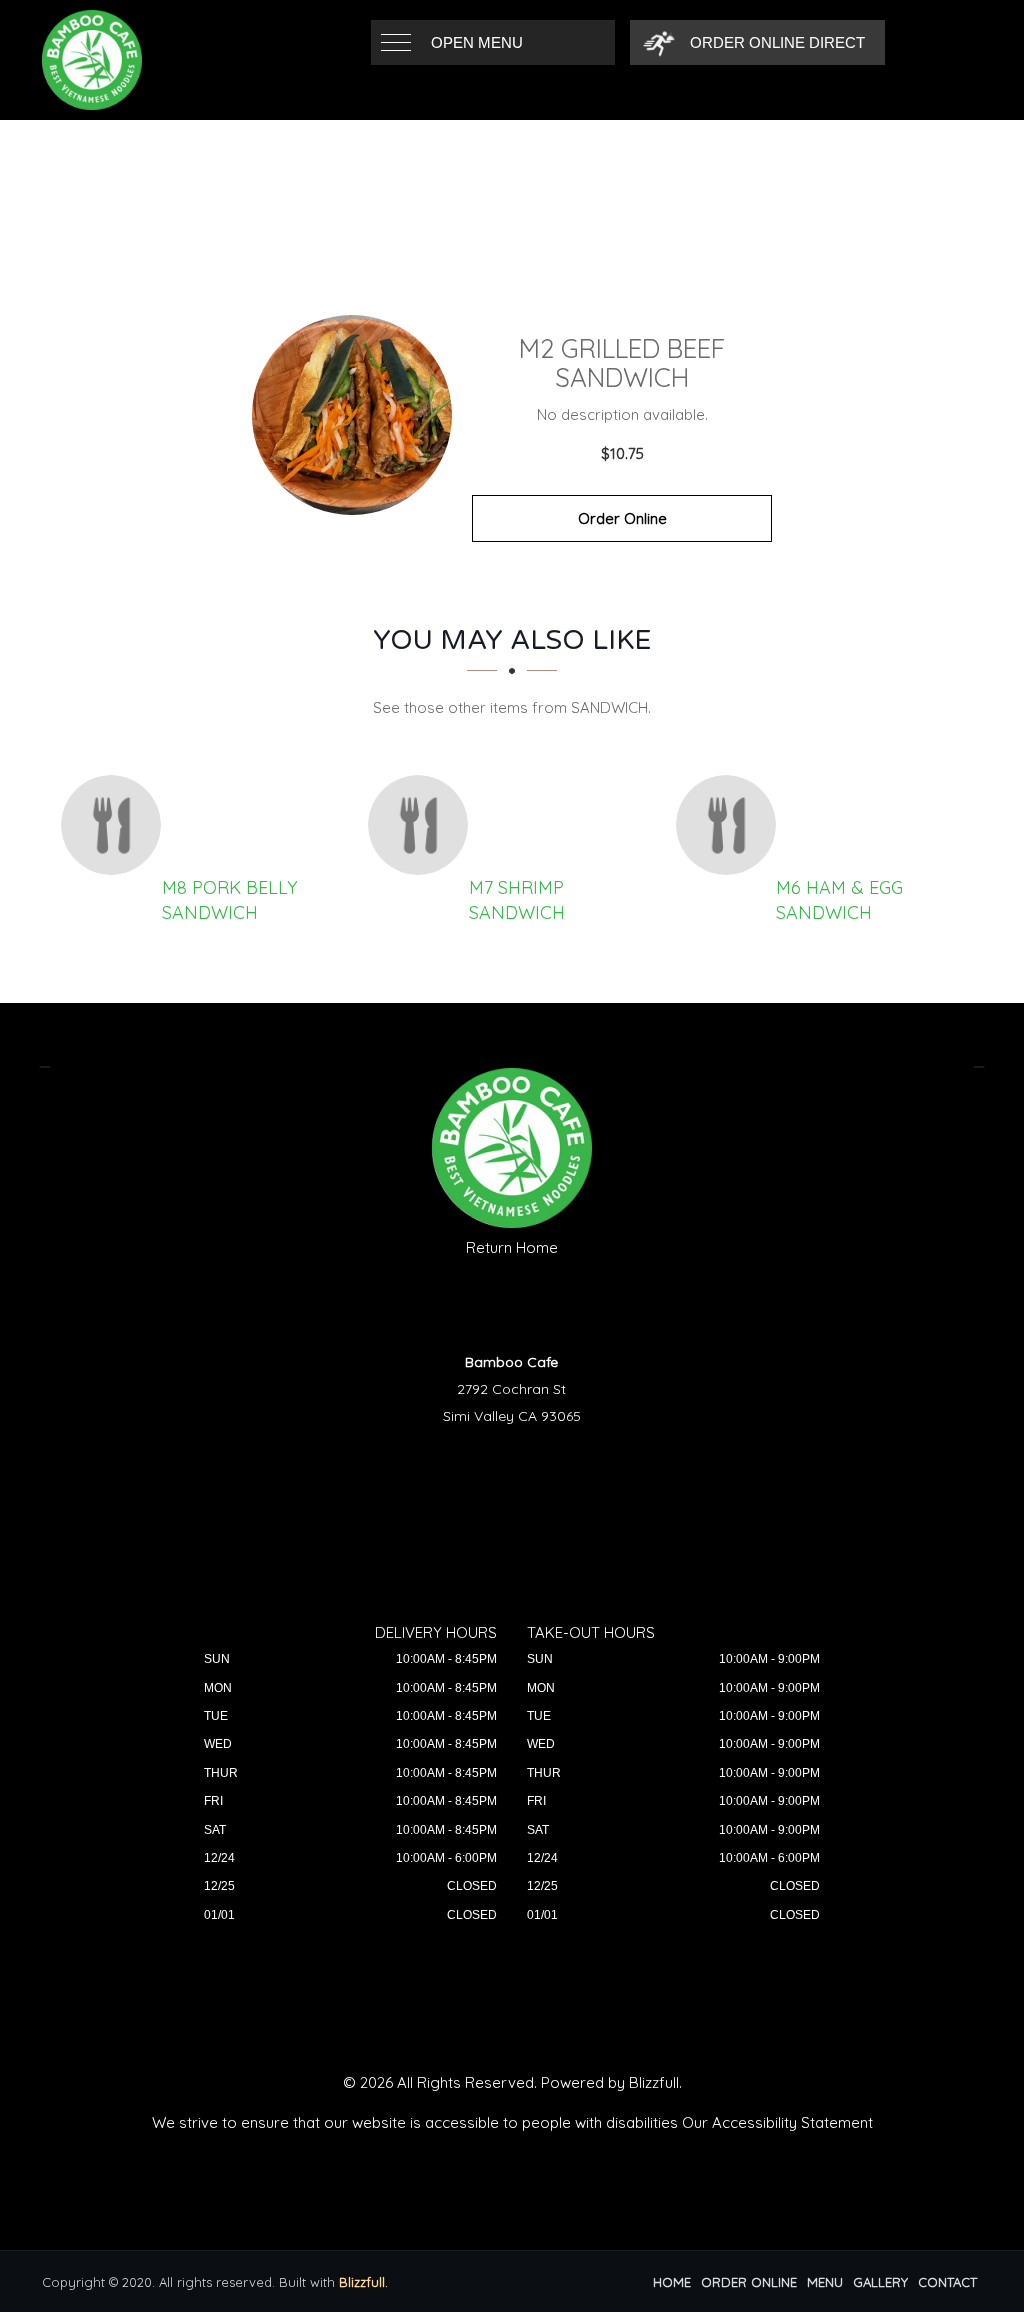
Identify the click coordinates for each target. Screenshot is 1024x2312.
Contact (947, 2282)
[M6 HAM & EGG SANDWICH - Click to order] (731, 825)
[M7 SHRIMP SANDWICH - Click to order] (423, 825)
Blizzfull (654, 2082)
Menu (825, 2282)
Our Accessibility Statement (777, 2122)
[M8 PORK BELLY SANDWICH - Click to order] (116, 825)
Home (672, 2282)
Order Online (622, 518)
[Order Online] (352, 415)
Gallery (880, 2282)
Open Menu (477, 42)
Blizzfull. (363, 2282)
